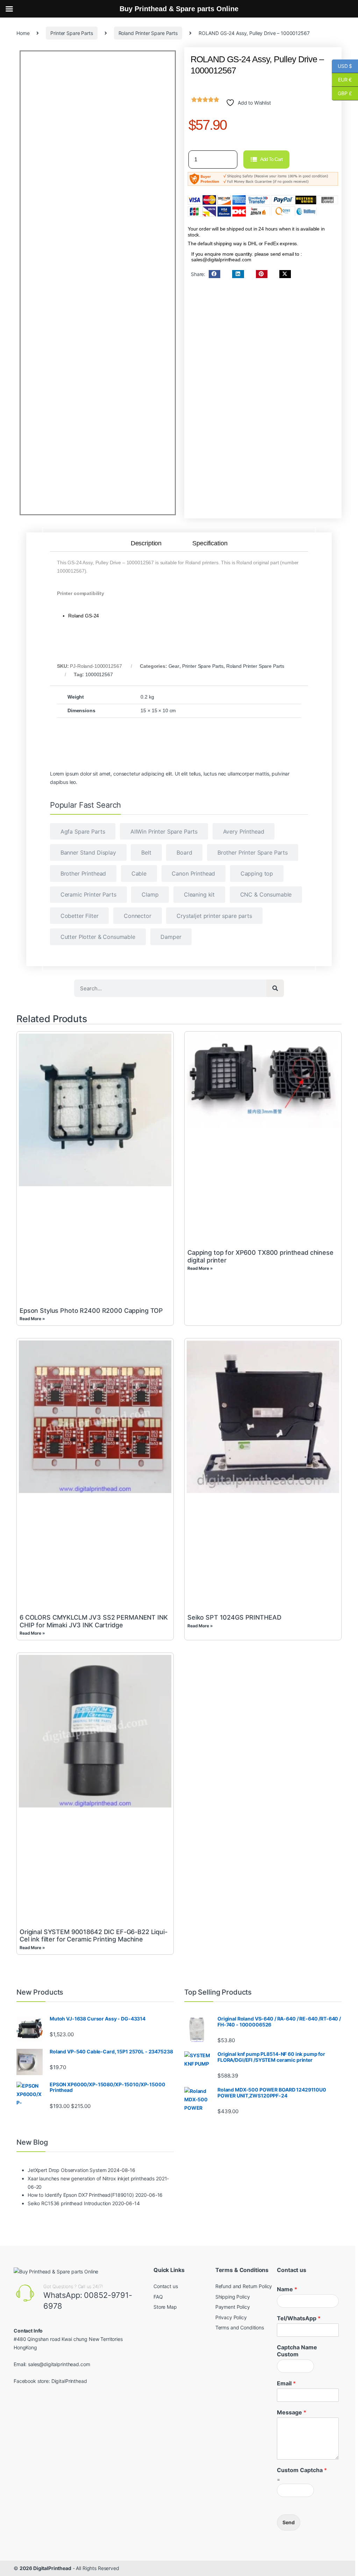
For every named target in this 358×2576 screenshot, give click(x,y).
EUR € (342, 80)
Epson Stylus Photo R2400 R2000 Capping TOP (91, 1311)
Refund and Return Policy (244, 2286)
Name (287, 2289)
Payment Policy (233, 2307)
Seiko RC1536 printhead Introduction (69, 2203)
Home (23, 33)
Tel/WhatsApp (299, 2318)
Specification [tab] (210, 544)
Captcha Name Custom (297, 2351)
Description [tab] (146, 544)
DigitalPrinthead (69, 2381)
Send (289, 2522)
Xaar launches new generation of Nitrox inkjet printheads (91, 2178)
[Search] (275, 988)
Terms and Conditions (240, 2327)
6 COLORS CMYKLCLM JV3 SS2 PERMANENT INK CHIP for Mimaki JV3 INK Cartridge (94, 1621)
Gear (174, 666)
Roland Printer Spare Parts (148, 33)
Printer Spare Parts (71, 33)
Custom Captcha (302, 2470)
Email (286, 2383)
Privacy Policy (231, 2317)
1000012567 (99, 674)
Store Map (165, 2307)
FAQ (158, 2297)
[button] (214, 274)
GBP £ (342, 93)
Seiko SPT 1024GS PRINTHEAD (234, 1617)
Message (292, 2412)
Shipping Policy (233, 2297)
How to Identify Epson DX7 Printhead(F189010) (81, 2195)
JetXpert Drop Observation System (67, 2170)
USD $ (342, 66)
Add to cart (271, 159)
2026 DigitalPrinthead (45, 2568)
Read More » (32, 1319)
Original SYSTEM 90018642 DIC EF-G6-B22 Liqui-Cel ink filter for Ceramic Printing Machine (94, 1936)
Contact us (166, 2286)
